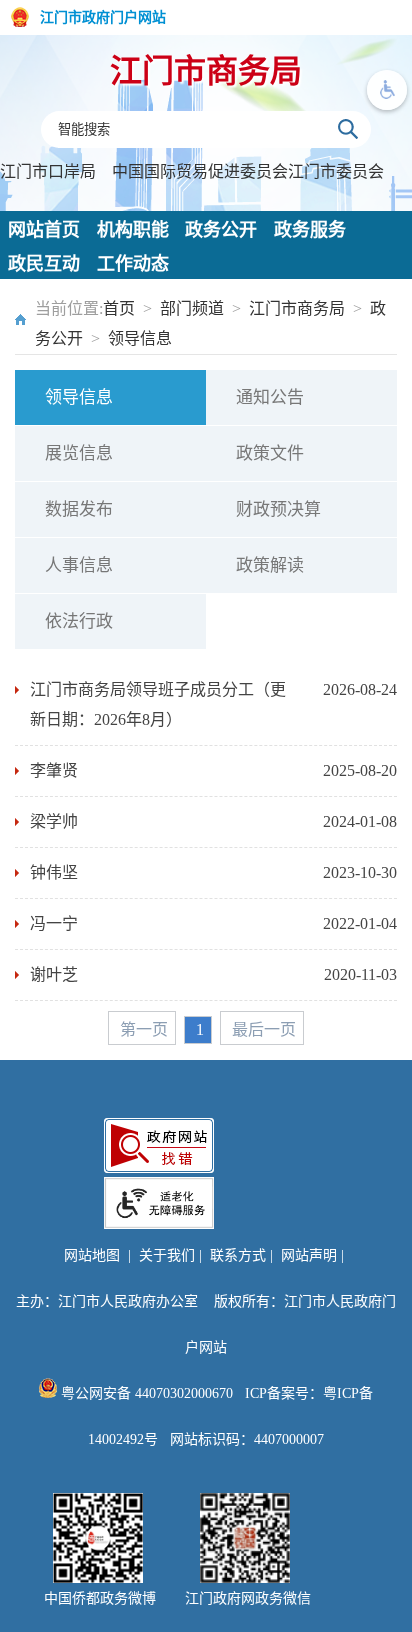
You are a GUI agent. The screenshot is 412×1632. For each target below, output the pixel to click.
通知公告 (270, 397)
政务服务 (310, 230)
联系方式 (238, 1255)
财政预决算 (278, 509)
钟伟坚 (54, 872)
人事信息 (79, 565)
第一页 (144, 1029)
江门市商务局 (206, 71)
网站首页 (44, 230)
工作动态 (133, 264)
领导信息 (140, 338)
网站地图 (92, 1255)
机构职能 (133, 230)
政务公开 (221, 230)
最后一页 (264, 1029)
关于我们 (167, 1255)
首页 (119, 308)
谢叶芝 (54, 974)
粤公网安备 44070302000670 (145, 1393)
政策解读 (270, 565)
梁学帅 (54, 821)
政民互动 (44, 264)
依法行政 (79, 621)
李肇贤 (54, 770)
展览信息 (79, 453)
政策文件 (270, 453)
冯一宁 (54, 923)
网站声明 (309, 1255)
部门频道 (192, 308)
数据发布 (79, 509)
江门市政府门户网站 (103, 17)
